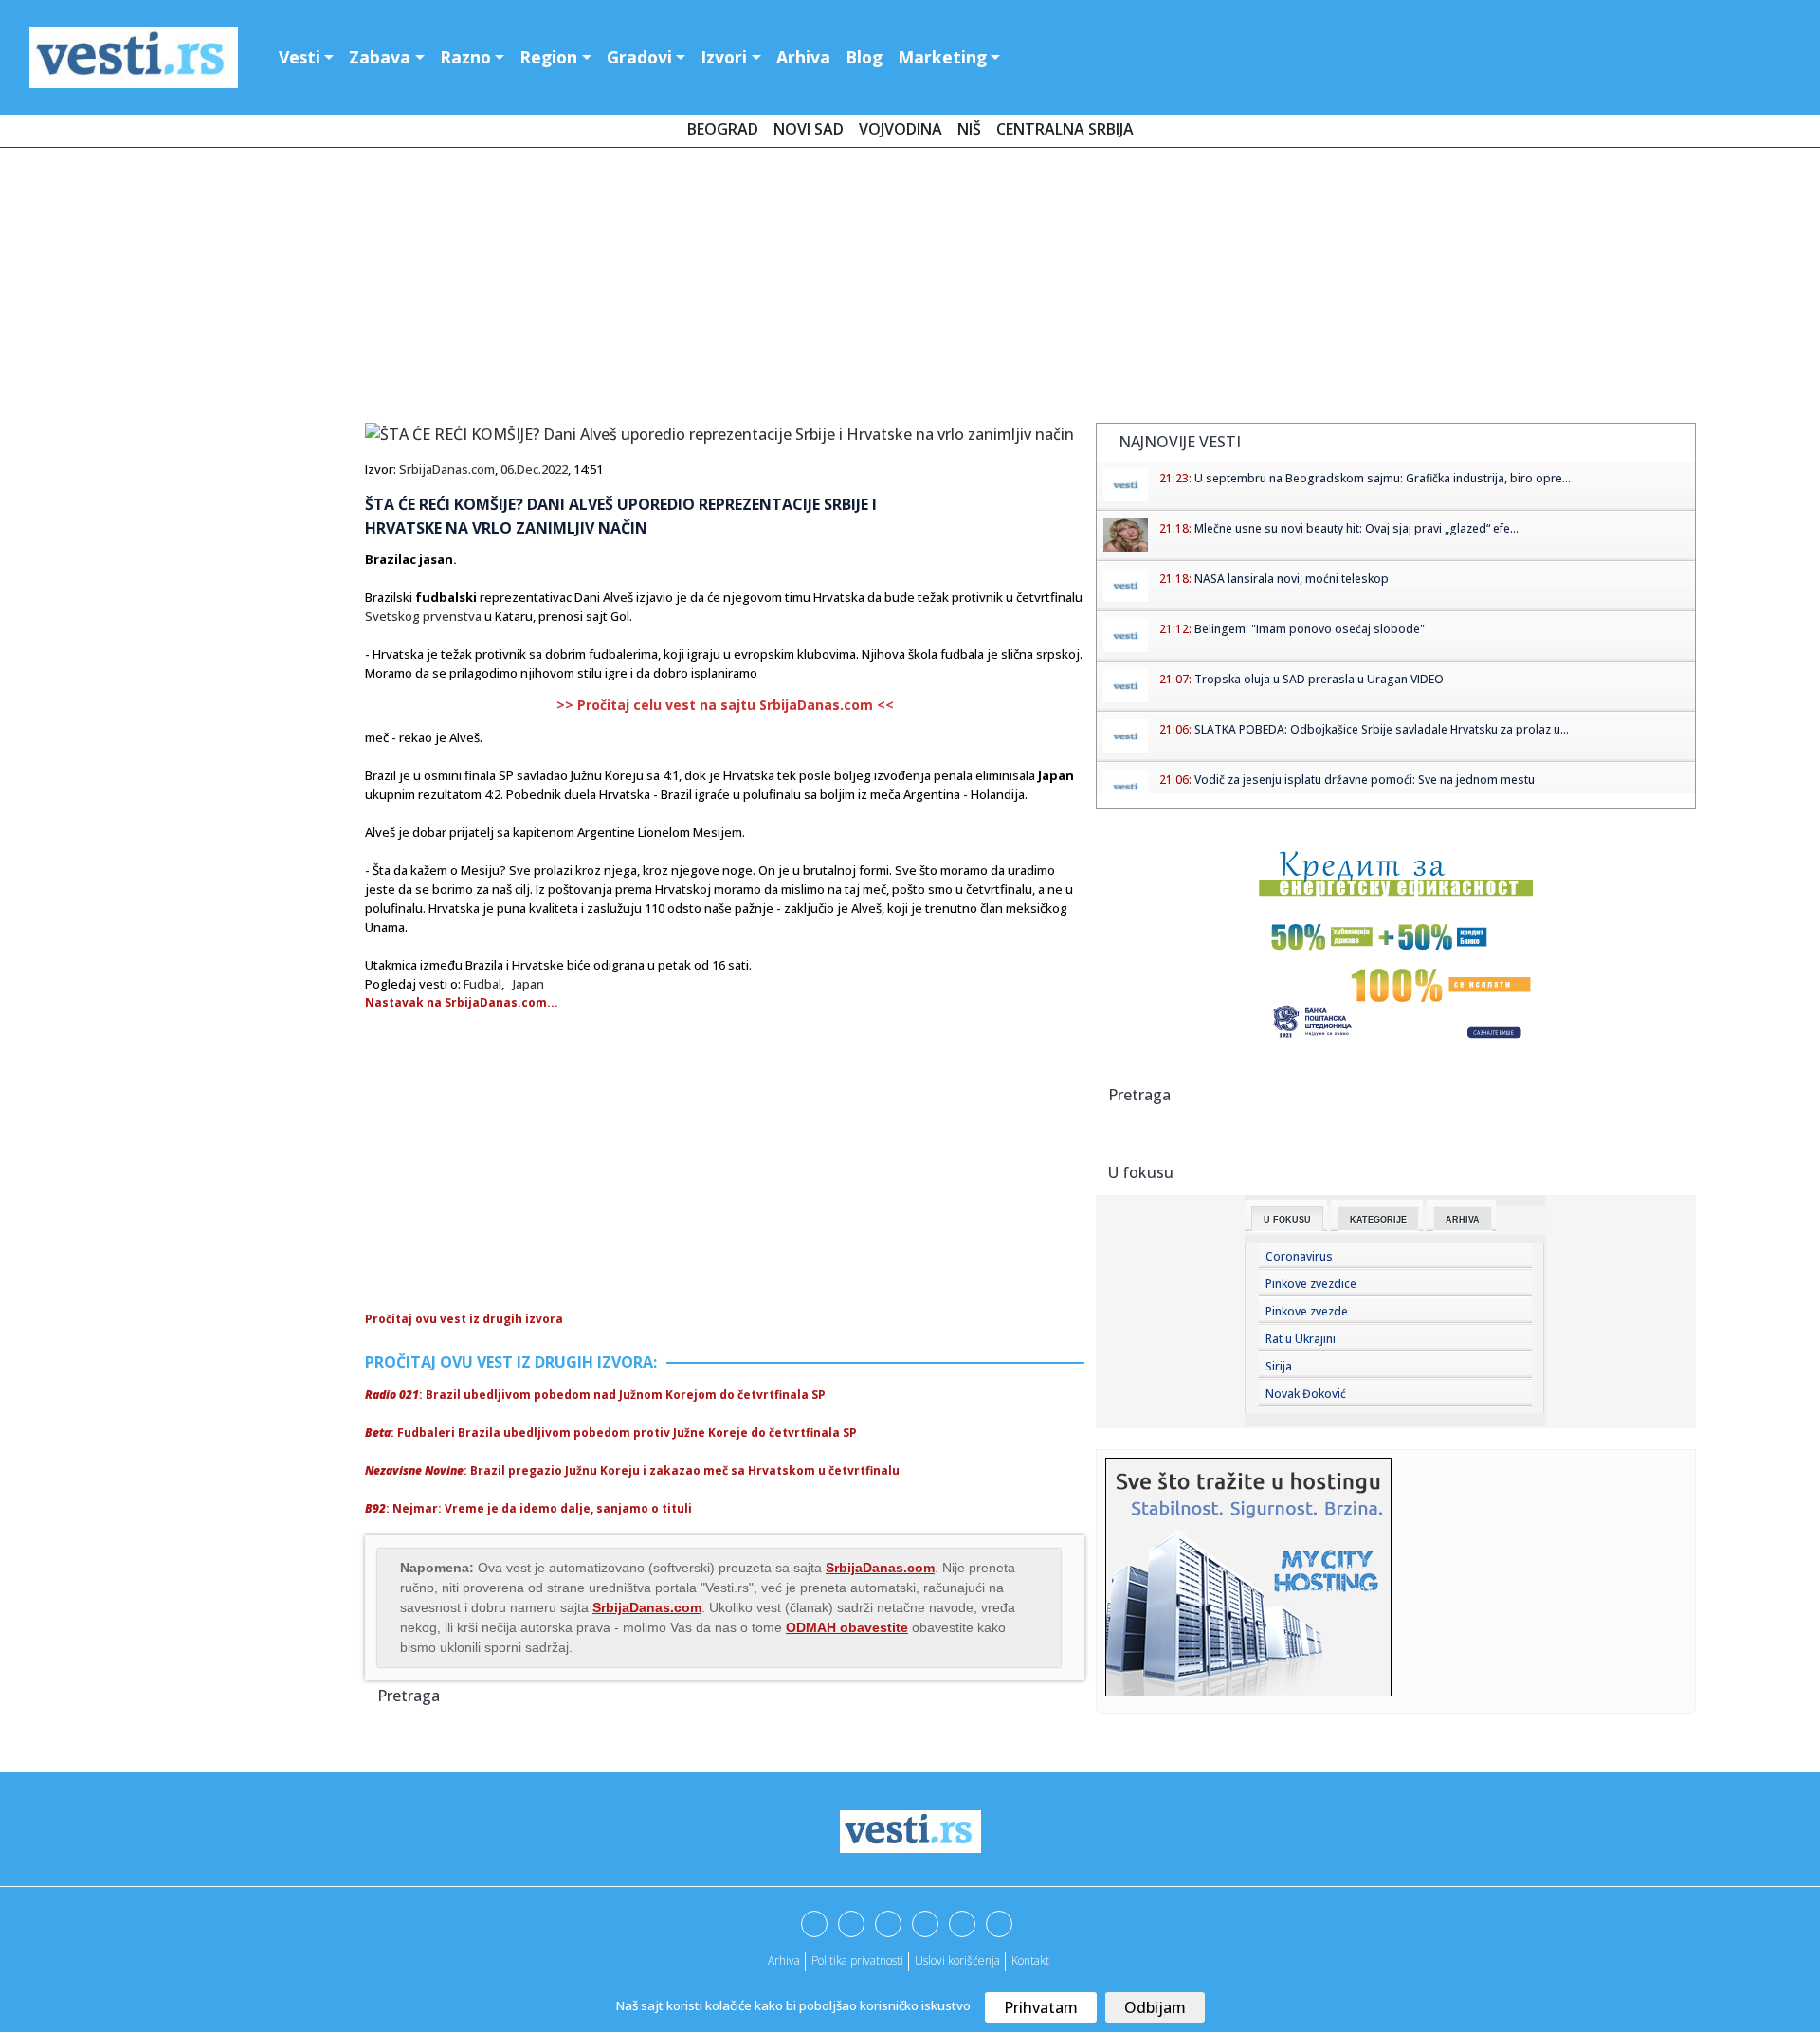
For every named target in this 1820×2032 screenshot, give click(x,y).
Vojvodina (901, 129)
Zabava (380, 57)
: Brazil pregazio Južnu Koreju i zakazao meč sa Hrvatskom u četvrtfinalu (632, 1470)
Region (548, 57)
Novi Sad (809, 129)
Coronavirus (1299, 1256)
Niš (969, 129)
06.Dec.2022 (534, 469)
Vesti (300, 57)
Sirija (1279, 1366)
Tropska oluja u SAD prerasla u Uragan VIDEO (1319, 679)
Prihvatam (1041, 2007)
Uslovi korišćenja (957, 1960)
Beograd (723, 129)
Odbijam (1155, 2007)
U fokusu (1287, 1220)
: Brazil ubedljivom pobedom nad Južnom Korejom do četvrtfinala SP (595, 1395)
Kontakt (1030, 1960)
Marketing (942, 57)
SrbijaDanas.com (447, 469)
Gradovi (639, 57)
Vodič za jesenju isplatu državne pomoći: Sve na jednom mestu (1365, 780)
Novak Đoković (1306, 1394)
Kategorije (1378, 1220)
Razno (465, 57)
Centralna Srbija (1065, 129)
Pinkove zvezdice (1311, 1284)
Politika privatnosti (857, 1960)
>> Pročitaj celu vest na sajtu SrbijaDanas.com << (725, 705)
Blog (864, 57)
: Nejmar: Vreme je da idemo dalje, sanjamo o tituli (528, 1508)
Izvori (724, 57)
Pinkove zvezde (1307, 1311)
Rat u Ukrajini (1301, 1339)
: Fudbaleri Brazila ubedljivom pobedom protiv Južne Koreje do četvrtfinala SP (611, 1433)
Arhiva (803, 57)
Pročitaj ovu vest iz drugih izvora (464, 1319)
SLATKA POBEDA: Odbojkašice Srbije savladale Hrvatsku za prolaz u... (1382, 729)
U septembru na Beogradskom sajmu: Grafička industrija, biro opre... (1383, 478)
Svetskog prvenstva (423, 616)
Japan (528, 984)
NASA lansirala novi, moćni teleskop (1292, 579)
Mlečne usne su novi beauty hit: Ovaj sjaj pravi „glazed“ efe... (1356, 528)
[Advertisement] (910, 289)
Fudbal (482, 984)
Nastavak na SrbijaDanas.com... (462, 1002)
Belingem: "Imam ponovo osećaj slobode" (1310, 629)
